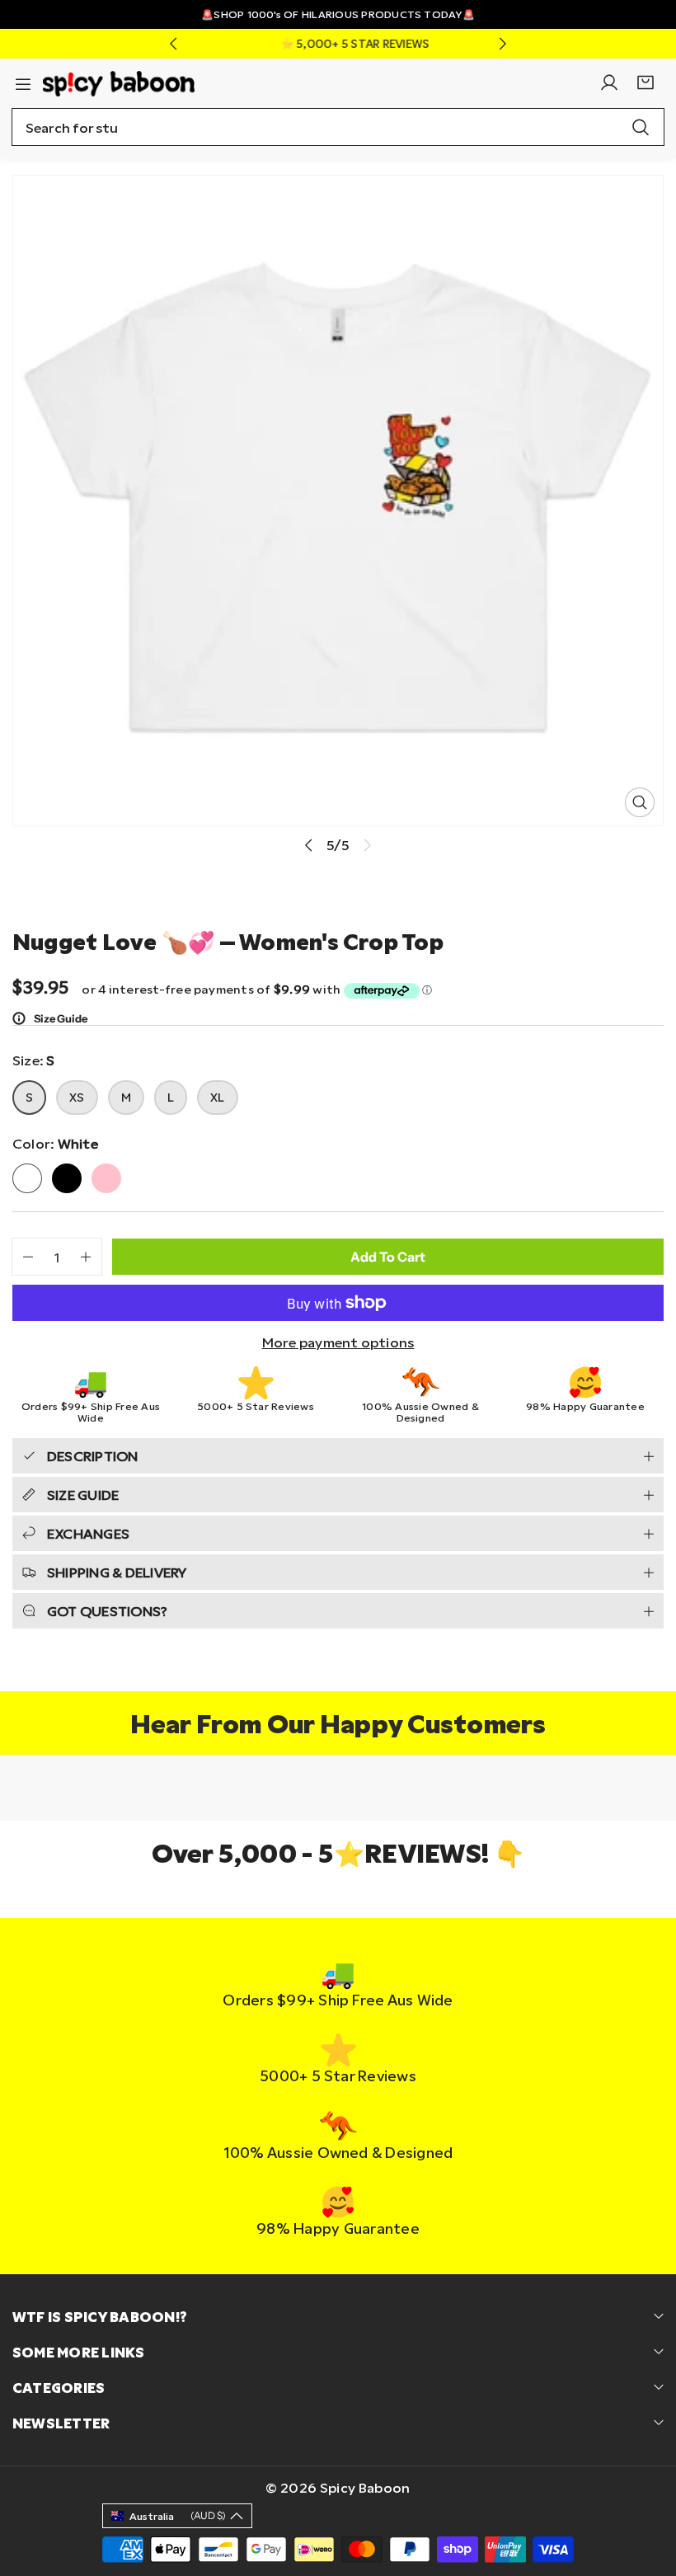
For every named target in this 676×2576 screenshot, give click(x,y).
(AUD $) (178, 2515)
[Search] (641, 127)
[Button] (173, 44)
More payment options (338, 1342)
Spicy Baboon (365, 2487)
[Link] (119, 82)
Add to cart (388, 1257)
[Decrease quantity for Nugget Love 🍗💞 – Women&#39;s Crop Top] (23, 1257)
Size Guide (61, 1018)
